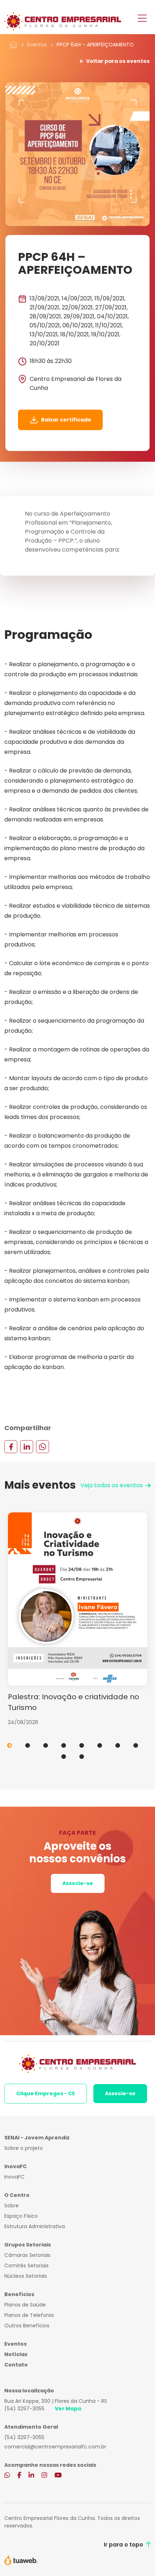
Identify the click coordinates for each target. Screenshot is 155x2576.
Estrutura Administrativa (35, 2226)
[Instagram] (44, 2476)
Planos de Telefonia (29, 2315)
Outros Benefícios (27, 2326)
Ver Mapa (68, 2409)
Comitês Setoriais (26, 2266)
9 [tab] (64, 1757)
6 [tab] (100, 1745)
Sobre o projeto (24, 2148)
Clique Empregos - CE (46, 2093)
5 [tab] (82, 1745)
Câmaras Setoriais (27, 2255)
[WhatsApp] (43, 1446)
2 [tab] (28, 1745)
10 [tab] (82, 1757)
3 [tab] (46, 1745)
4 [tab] (64, 1745)
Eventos (37, 45)
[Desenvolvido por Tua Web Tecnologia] (21, 2559)
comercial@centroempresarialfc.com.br (55, 2447)
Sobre (12, 2206)
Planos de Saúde (25, 2305)
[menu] (142, 19)
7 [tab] (118, 1745)
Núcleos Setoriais (26, 2276)
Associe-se (78, 1883)
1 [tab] (10, 1745)
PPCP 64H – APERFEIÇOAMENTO (95, 45)
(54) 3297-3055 (24, 2409)
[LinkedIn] (27, 1446)
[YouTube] (58, 2476)
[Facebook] (11, 1446)
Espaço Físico (21, 2216)
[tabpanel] (77, 1619)
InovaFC (14, 2177)
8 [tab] (136, 1745)
